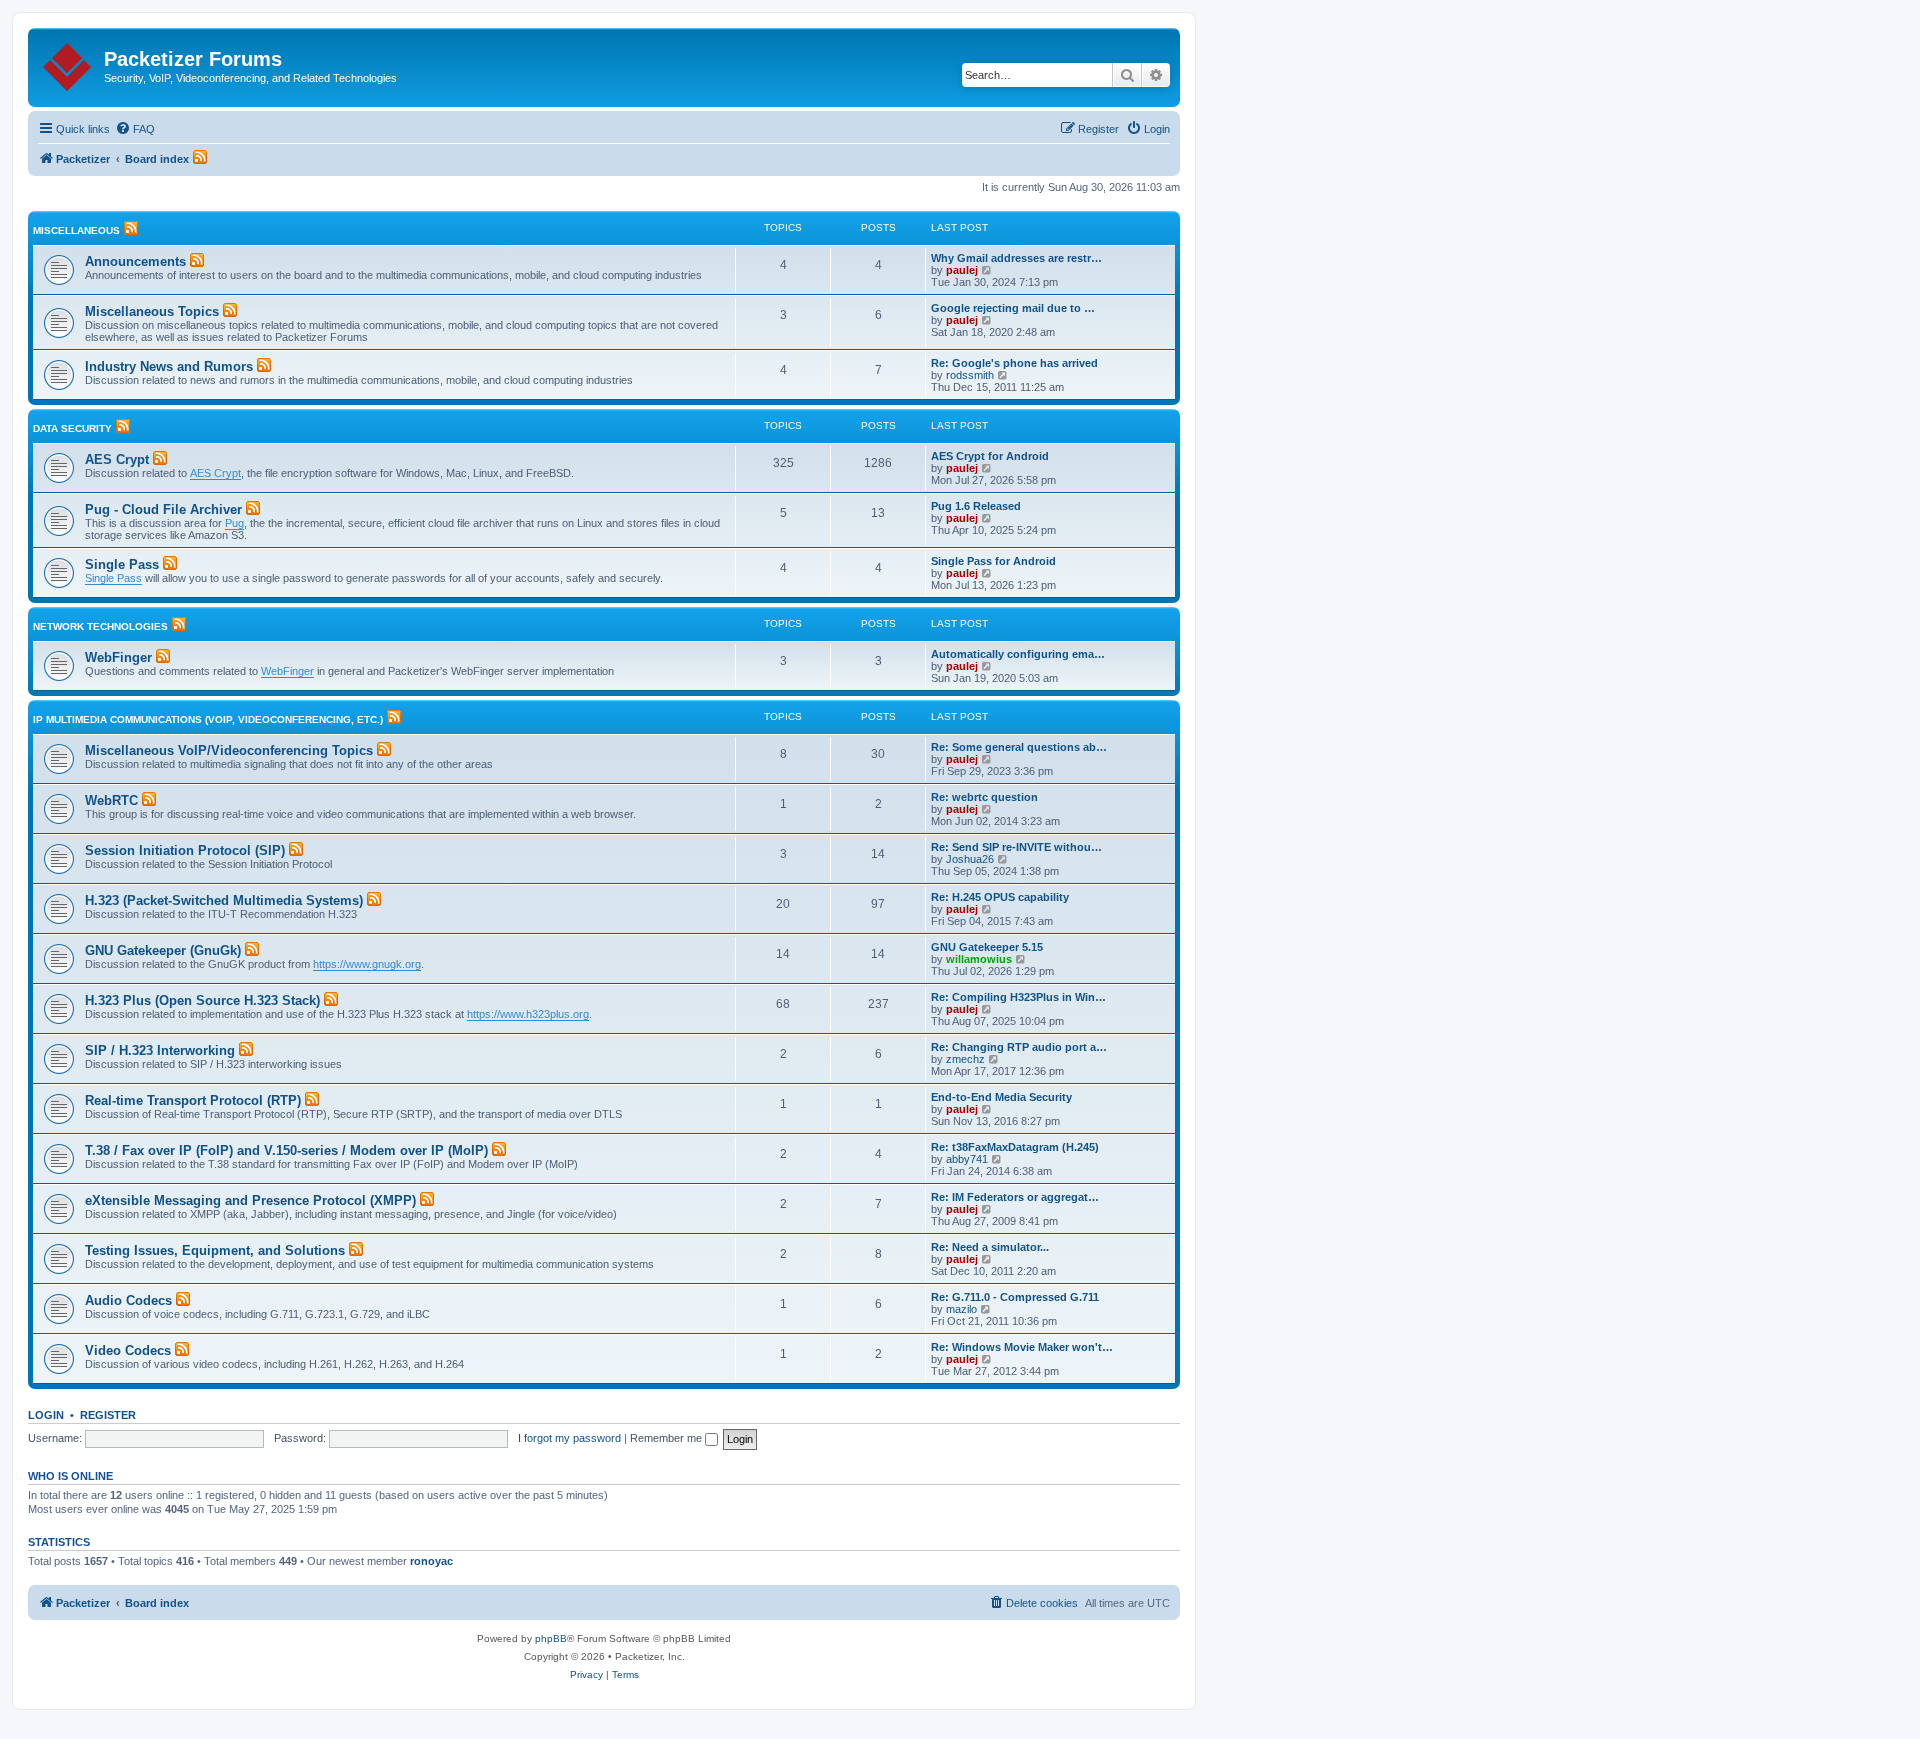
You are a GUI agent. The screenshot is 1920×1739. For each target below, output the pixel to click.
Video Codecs (128, 1350)
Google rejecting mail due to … (1013, 308)
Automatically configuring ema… (1018, 654)
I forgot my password (569, 1438)
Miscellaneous (76, 230)
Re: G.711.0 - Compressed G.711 (1015, 1297)
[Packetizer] (68, 63)
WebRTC (111, 800)
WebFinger (118, 657)
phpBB (551, 1638)
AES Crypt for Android (990, 456)
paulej (962, 270)
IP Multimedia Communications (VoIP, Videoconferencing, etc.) (208, 719)
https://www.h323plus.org (528, 1014)
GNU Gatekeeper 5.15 (987, 947)
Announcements (135, 261)
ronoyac (431, 1561)
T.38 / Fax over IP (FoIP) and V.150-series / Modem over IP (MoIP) (286, 1150)
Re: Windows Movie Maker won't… (1022, 1347)
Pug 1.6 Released (976, 506)
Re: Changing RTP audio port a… (1019, 1047)
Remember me (667, 1438)
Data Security (72, 428)
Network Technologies (100, 626)
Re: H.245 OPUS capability (1000, 897)
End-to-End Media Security (1001, 1097)
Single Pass (122, 564)
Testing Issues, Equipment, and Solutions (215, 1250)
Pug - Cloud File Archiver (163, 509)
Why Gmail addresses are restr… (1016, 258)
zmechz (965, 1059)
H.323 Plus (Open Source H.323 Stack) (202, 1000)
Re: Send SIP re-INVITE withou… (1016, 847)
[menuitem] (135, 129)
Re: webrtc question (984, 797)
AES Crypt (117, 459)
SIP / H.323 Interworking (160, 1050)
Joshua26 (970, 859)
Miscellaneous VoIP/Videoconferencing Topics (229, 750)
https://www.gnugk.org (367, 964)
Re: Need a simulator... (990, 1247)
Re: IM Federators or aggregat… (1015, 1197)
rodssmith (970, 375)
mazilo (961, 1309)
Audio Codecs (128, 1300)
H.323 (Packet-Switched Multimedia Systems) (224, 900)
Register (108, 1415)
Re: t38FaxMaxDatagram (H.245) (1015, 1147)
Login (46, 1415)
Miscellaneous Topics (152, 311)
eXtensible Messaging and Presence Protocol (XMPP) (250, 1200)
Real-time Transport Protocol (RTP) (193, 1100)
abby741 (967, 1159)
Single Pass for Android (993, 561)
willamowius (979, 959)
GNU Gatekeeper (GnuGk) (163, 950)
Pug (234, 523)
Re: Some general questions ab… (1019, 747)
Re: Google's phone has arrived (1014, 363)
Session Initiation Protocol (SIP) (185, 850)
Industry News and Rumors (169, 366)
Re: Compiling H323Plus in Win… (1018, 997)
